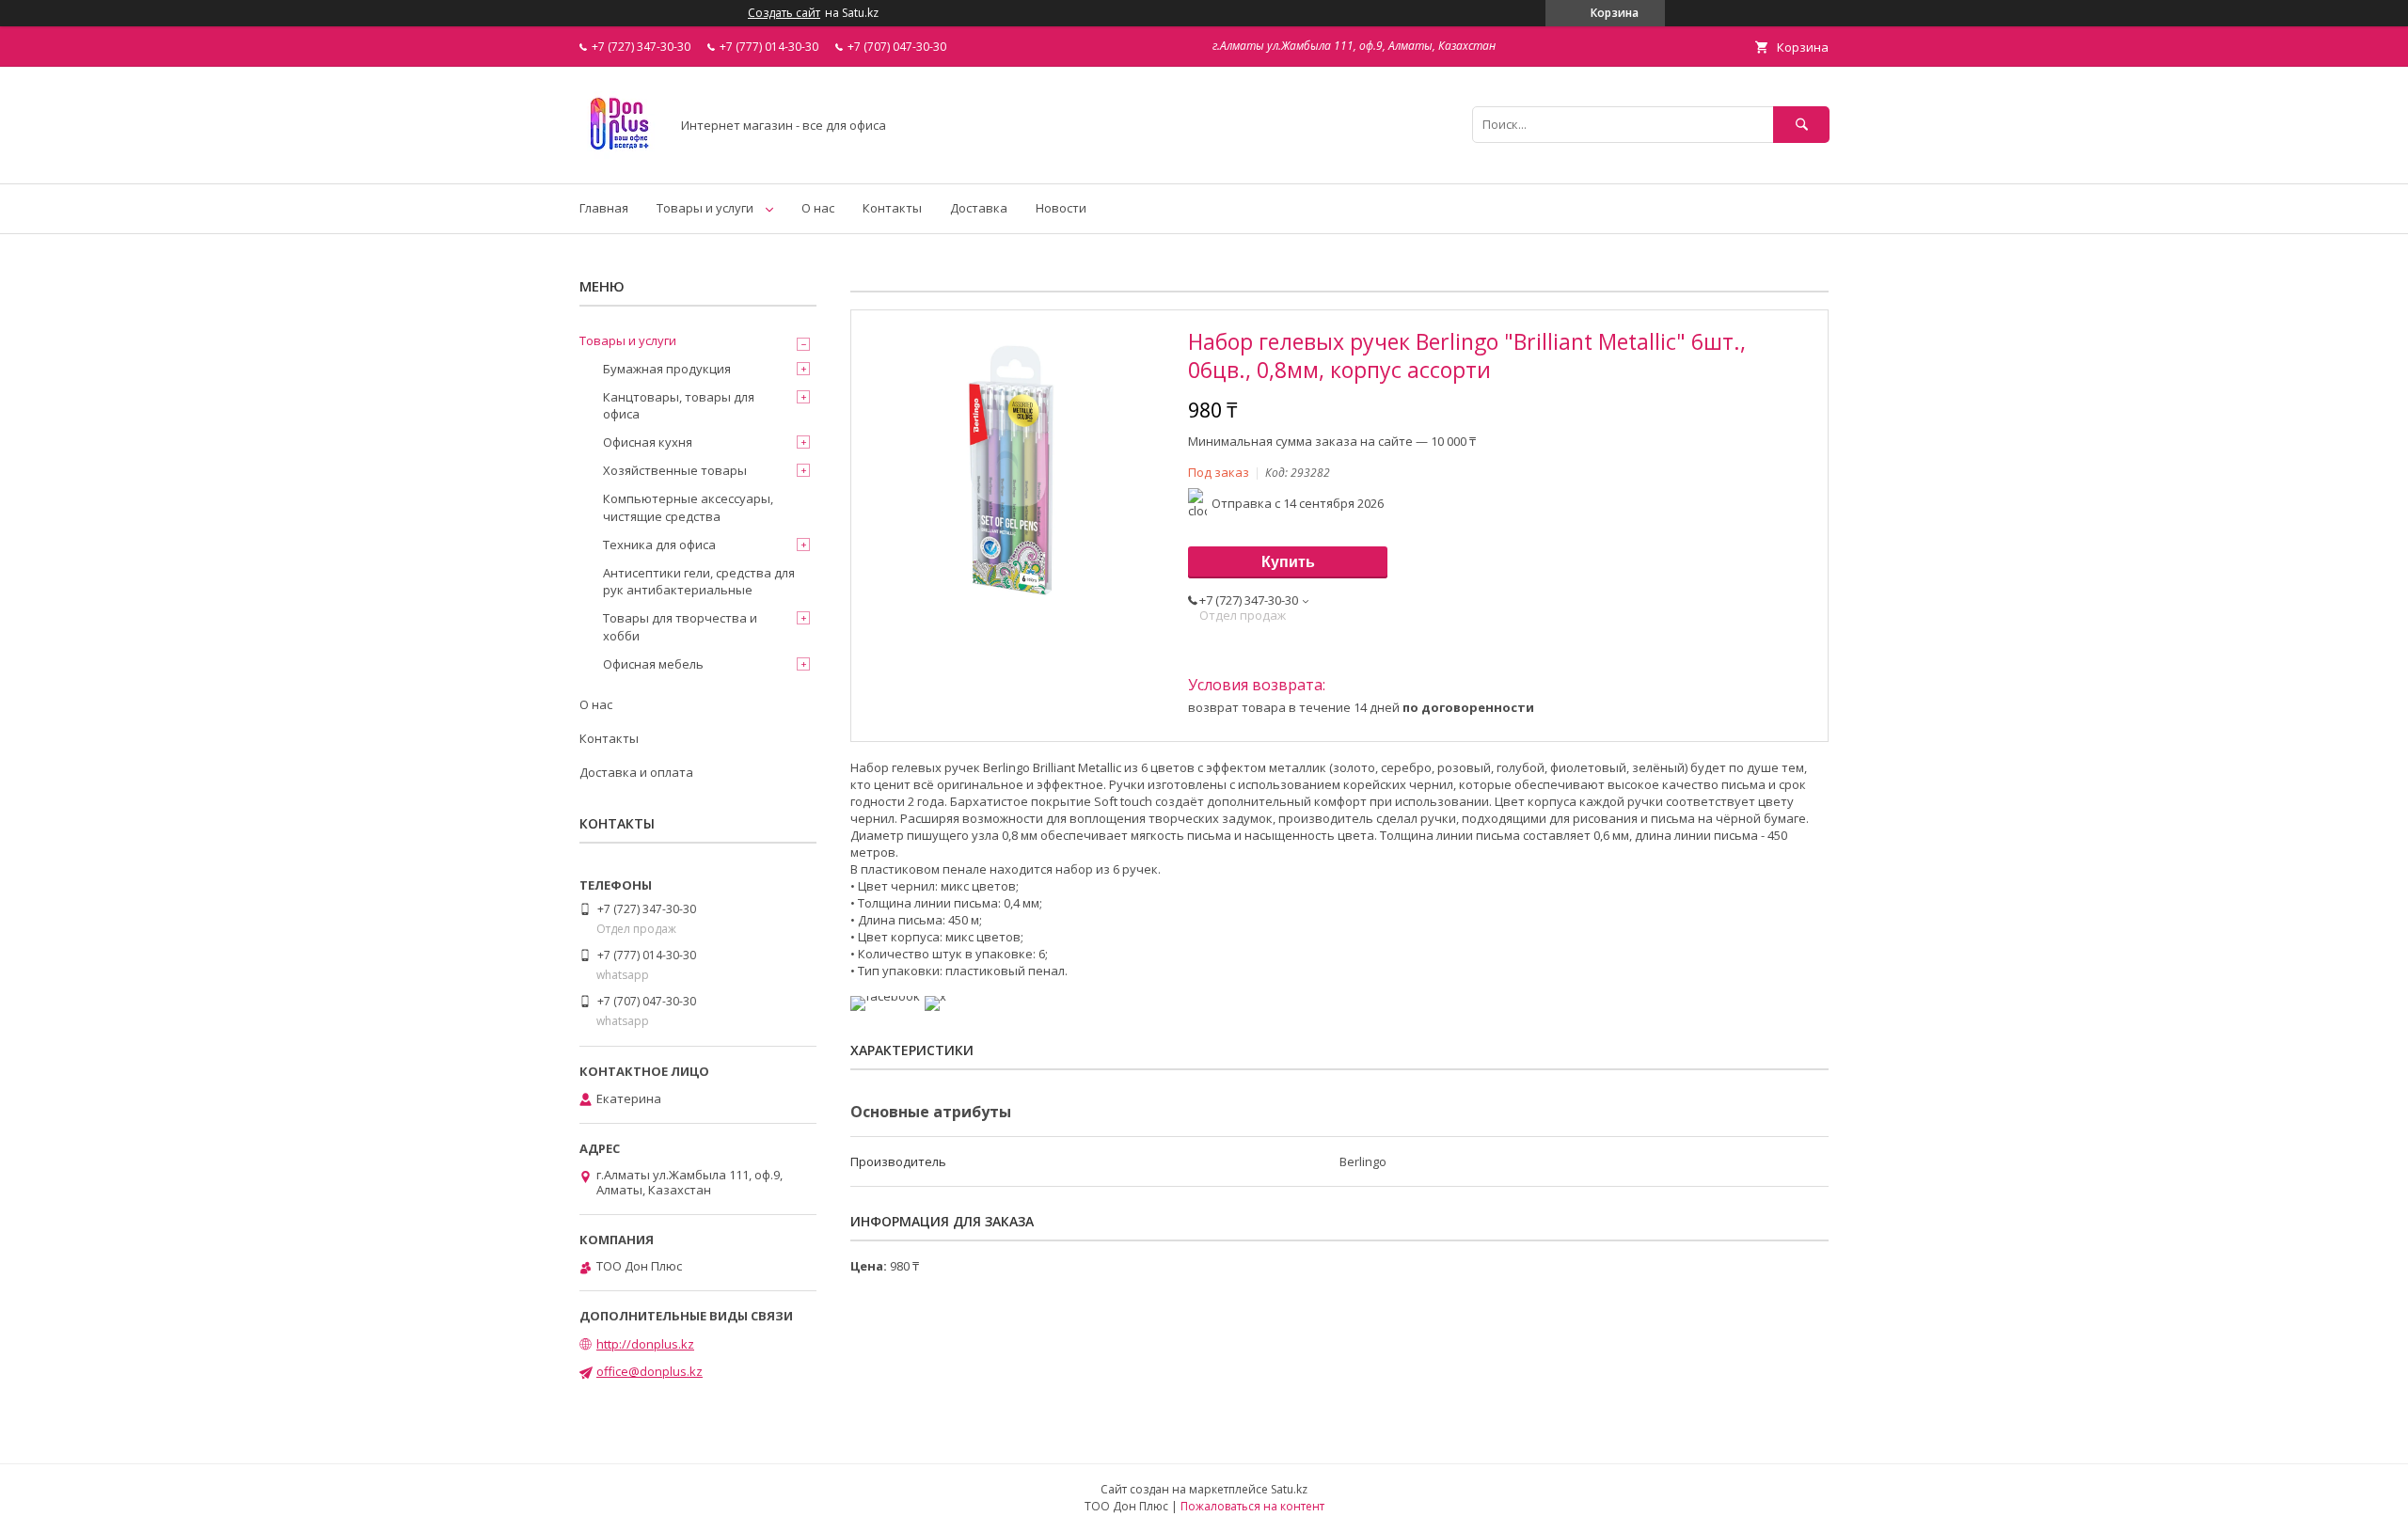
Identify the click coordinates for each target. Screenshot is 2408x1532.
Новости (1061, 208)
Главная (604, 208)
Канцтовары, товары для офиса (679, 405)
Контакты (892, 208)
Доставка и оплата (636, 772)
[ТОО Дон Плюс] (619, 159)
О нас (818, 208)
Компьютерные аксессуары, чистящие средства (688, 507)
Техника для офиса (659, 545)
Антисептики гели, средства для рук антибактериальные (699, 581)
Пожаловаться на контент (1252, 1506)
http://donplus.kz (645, 1344)
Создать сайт (784, 13)
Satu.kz (1289, 1489)
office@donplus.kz (650, 1371)
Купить (1288, 562)
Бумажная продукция (667, 369)
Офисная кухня (648, 442)
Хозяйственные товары (675, 470)
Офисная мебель (653, 664)
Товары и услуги (705, 208)
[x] (935, 996)
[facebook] (885, 996)
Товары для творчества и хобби (680, 626)
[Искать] (1801, 125)
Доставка (979, 208)
